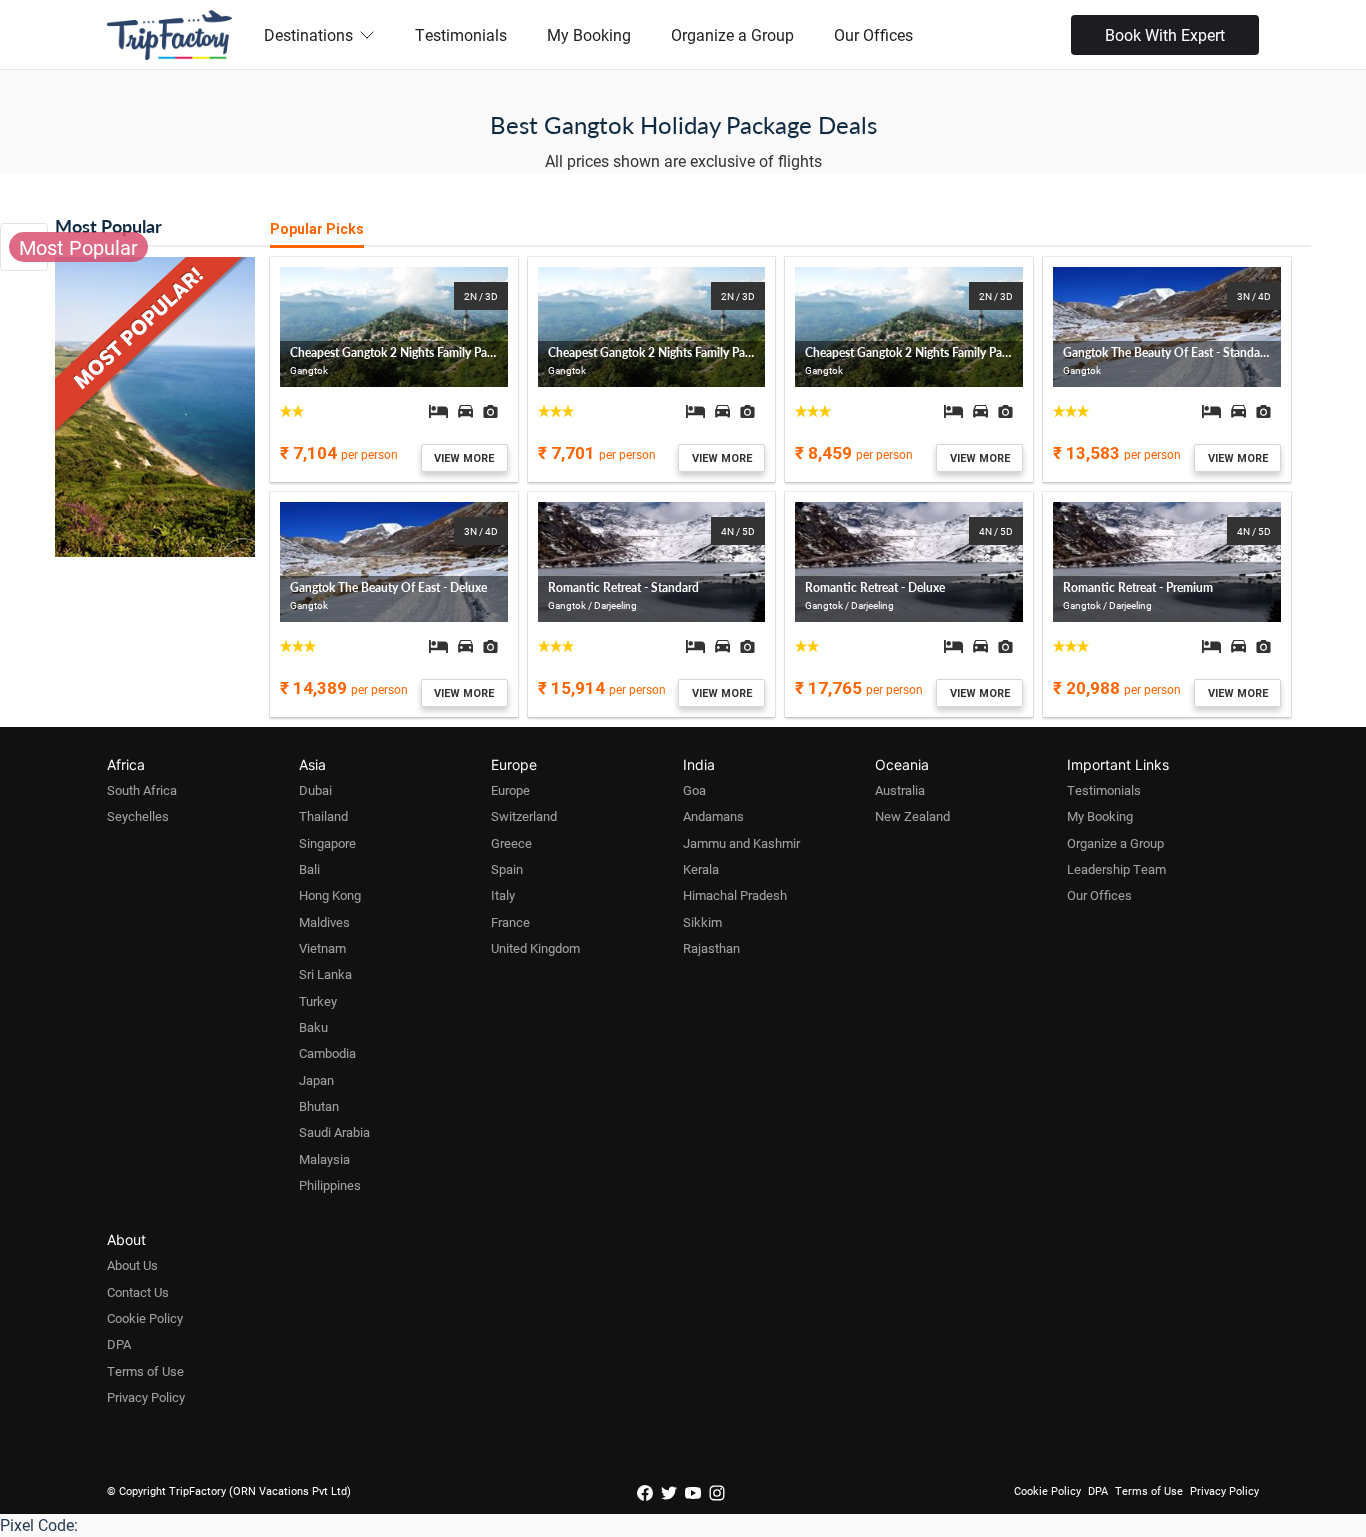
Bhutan (319, 1106)
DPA (119, 1344)
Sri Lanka (325, 974)
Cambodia (327, 1053)
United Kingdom (535, 948)
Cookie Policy (145, 1318)
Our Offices (873, 34)
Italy (503, 895)
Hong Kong (330, 895)
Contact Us (138, 1292)
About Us (132, 1265)
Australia (900, 790)
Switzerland (524, 816)
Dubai (315, 790)
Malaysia (324, 1159)
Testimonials (461, 34)
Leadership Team (1116, 869)
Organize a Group (732, 34)
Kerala (701, 869)
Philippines (330, 1185)
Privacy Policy (146, 1397)
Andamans (713, 816)
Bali (309, 869)
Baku (313, 1027)
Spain (507, 869)
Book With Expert (1165, 34)
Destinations (308, 34)
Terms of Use (145, 1371)
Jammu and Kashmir (741, 843)
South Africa (142, 790)
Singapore (327, 843)
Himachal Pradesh (735, 895)
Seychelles (138, 816)
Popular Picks (317, 229)
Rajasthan (711, 948)
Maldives (324, 922)
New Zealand (912, 816)
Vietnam (322, 948)
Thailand (323, 816)
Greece (511, 843)
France (510, 922)
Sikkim (702, 922)
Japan (316, 1080)
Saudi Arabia (334, 1132)
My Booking (589, 34)
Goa (694, 790)
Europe (510, 790)
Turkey (318, 1001)
